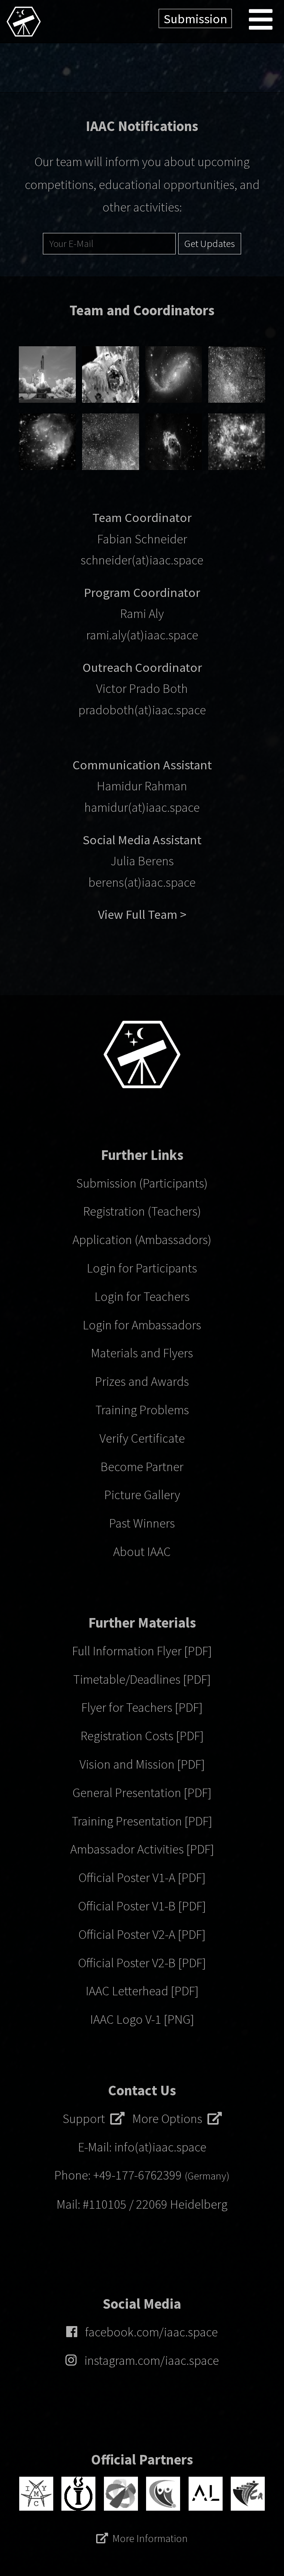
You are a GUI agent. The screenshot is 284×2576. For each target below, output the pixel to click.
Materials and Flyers (142, 1353)
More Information (150, 2538)
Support (86, 2118)
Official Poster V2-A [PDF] (142, 1934)
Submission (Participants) (142, 1183)
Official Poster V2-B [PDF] (142, 1963)
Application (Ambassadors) (142, 1239)
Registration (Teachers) (142, 1211)
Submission (195, 19)
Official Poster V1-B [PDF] (142, 1906)
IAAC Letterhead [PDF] (142, 1991)
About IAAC (142, 1551)
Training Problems (142, 1410)
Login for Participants (142, 1268)
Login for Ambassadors (142, 1325)
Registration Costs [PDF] (142, 1736)
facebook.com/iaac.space (151, 2332)
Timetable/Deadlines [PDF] (142, 1679)
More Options (170, 2118)
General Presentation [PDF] (142, 1792)
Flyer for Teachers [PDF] (142, 1707)
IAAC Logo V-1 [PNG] (142, 2019)
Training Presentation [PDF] (142, 1821)
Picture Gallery (142, 1495)
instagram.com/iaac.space (152, 2360)
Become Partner (142, 1466)
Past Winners (142, 1523)
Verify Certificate (142, 1438)
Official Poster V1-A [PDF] (142, 1877)
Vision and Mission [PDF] (142, 1764)
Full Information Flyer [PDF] (142, 1651)
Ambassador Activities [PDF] (142, 1849)
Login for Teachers (142, 1296)
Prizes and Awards (142, 1381)
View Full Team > (142, 914)
